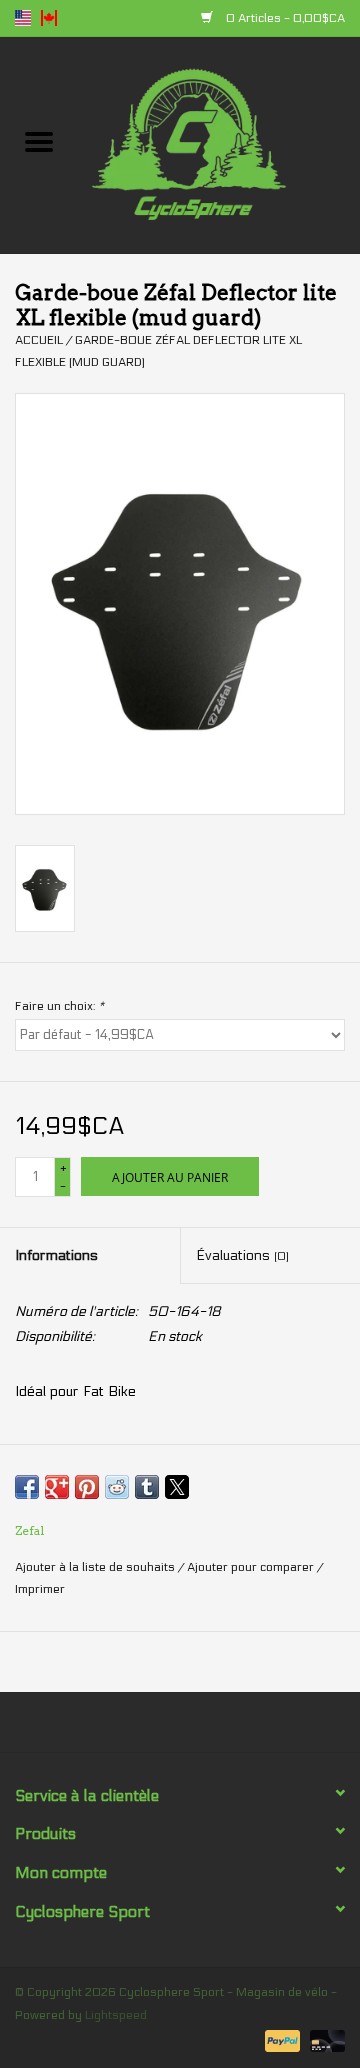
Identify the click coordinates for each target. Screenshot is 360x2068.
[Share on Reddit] (117, 1487)
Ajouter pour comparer (252, 1567)
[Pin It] (87, 1487)
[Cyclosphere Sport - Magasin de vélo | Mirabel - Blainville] (219, 144)
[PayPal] (280, 2040)
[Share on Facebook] (27, 1487)
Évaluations (242, 1255)
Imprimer (40, 1589)
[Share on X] (177, 1487)
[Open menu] (39, 141)
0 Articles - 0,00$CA (284, 18)
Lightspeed (116, 2015)
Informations (56, 1255)
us (23, 18)
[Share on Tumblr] (147, 1487)
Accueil (39, 340)
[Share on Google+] (57, 1487)
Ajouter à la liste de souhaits (96, 1567)
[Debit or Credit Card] (324, 2040)
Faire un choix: (59, 1006)
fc (49, 18)
